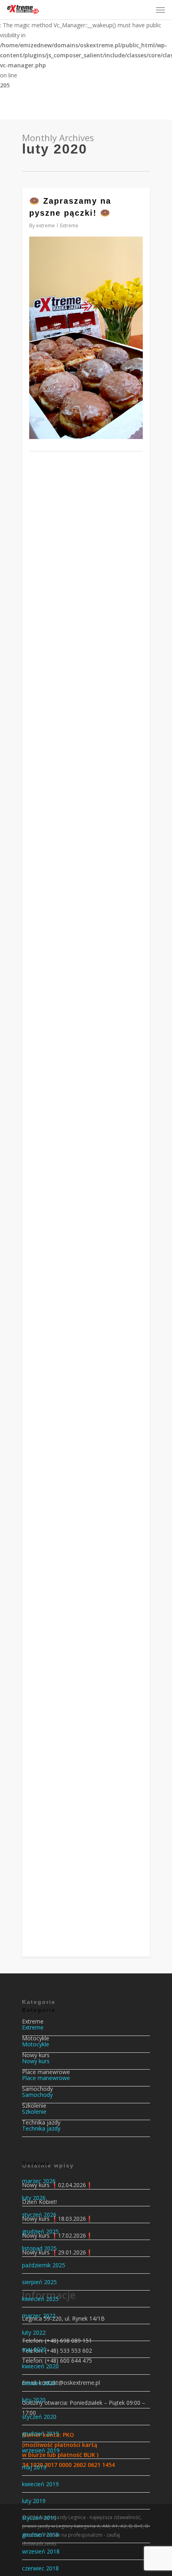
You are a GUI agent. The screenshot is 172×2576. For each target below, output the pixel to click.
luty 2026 (34, 2198)
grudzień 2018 (40, 2535)
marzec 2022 (39, 2316)
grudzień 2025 (40, 2231)
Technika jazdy (41, 2128)
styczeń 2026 (39, 2215)
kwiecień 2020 (40, 2366)
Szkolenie (34, 2112)
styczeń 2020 (39, 2417)
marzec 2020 (39, 2383)
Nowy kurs (36, 2061)
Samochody (37, 2095)
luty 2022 (34, 2332)
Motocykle (36, 2044)
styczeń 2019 (39, 2518)
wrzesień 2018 (41, 2551)
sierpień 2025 (39, 2282)
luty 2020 (34, 2400)
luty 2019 (34, 2501)
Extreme (69, 226)
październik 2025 (44, 2265)
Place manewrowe (46, 2078)
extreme (45, 226)
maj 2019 (34, 2467)
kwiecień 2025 (40, 2299)
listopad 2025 (39, 2248)
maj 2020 (34, 2349)
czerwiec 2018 (40, 2568)
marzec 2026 (39, 2181)
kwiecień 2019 (40, 2484)
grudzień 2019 (40, 2433)
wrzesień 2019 (41, 2450)
